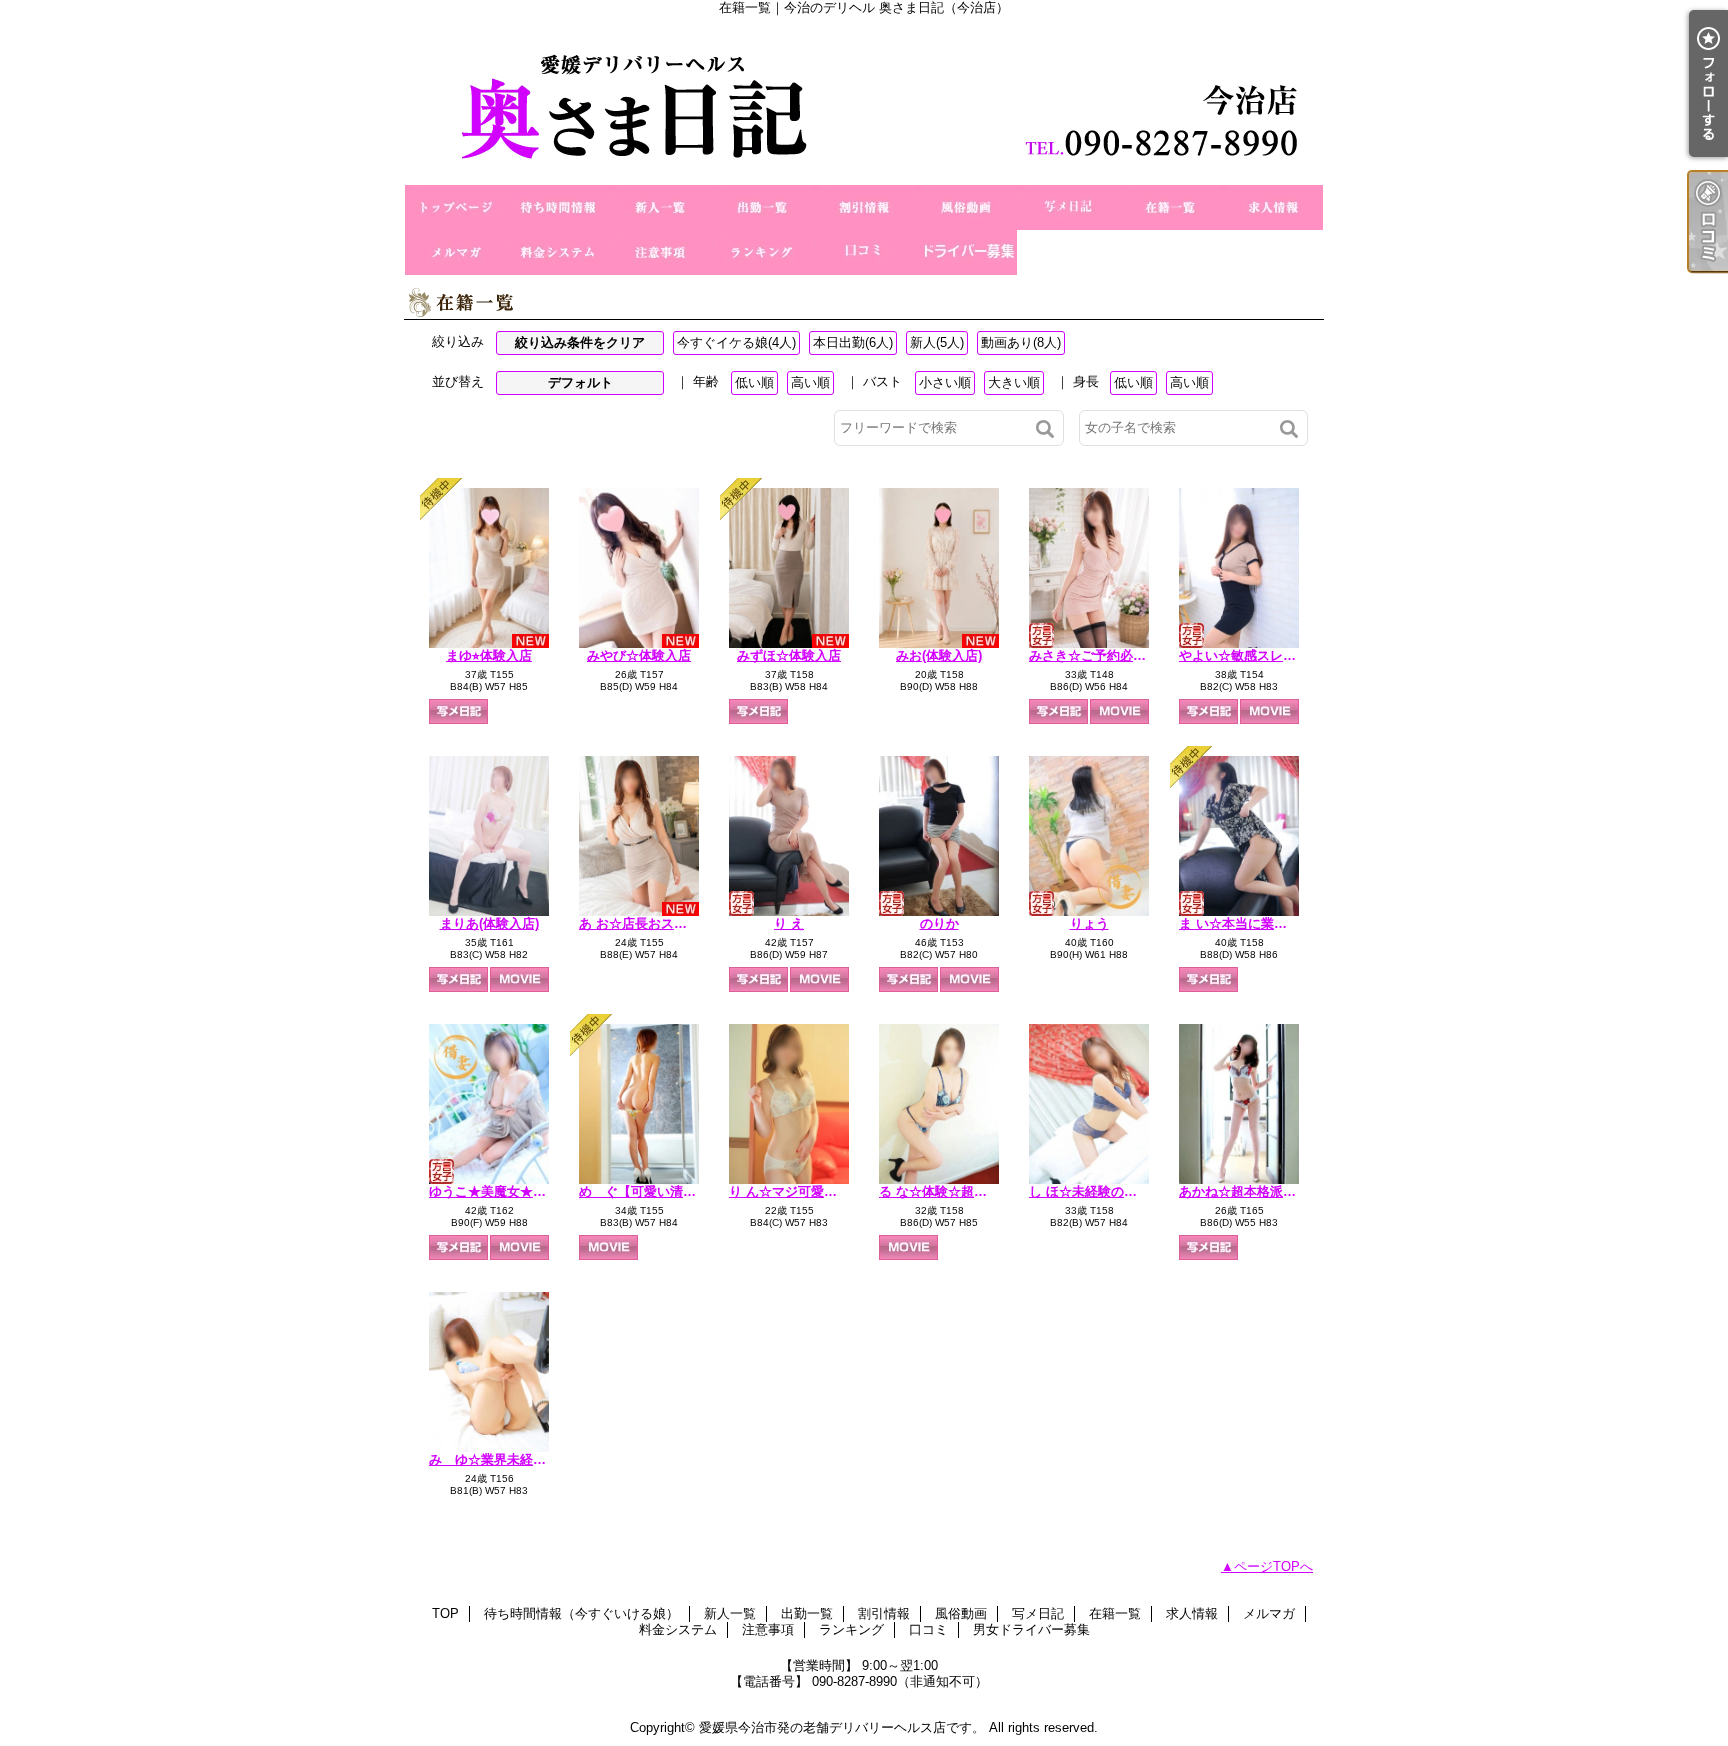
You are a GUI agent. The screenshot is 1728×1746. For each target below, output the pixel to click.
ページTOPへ (1273, 1566)
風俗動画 (966, 207)
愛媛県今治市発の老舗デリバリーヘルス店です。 (842, 1727)
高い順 (810, 382)
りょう (1089, 923)
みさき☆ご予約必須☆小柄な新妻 (1126, 655)
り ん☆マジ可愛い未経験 (802, 1191)
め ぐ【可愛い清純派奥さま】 (670, 1191)
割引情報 (864, 207)
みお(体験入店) (939, 655)
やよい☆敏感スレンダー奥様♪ (1267, 655)
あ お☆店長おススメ (639, 923)
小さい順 (945, 382)
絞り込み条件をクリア (580, 342)
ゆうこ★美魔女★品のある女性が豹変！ (546, 1191)
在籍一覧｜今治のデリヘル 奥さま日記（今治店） (864, 100)
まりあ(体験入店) (489, 923)
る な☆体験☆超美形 (939, 1191)
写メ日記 (1068, 207)
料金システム (558, 252)
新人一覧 (660, 207)
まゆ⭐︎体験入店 (489, 655)
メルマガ (456, 252)
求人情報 (1272, 207)
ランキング (762, 252)
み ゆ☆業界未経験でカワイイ (520, 1459)
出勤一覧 (762, 207)
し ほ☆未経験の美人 (1089, 1191)
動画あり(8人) (1021, 342)
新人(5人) (937, 342)
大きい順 (1014, 382)
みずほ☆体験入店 (789, 655)
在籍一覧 (1170, 207)
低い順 (754, 382)
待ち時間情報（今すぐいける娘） (558, 207)
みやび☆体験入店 (639, 655)
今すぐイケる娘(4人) (736, 342)
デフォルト (580, 382)
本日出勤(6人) (853, 342)
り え (789, 923)
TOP (456, 207)
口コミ (864, 252)
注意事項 (660, 252)
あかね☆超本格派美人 (1244, 1191)
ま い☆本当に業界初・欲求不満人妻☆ (1291, 923)
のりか (939, 923)
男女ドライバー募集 (966, 252)
